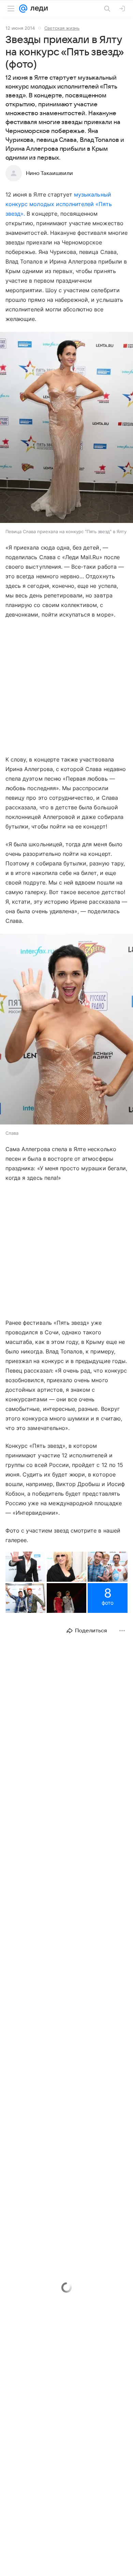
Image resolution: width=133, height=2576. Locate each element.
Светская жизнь (62, 28)
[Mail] (23, 9)
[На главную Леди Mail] (38, 9)
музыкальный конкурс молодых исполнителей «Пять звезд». (59, 204)
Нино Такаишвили (49, 173)
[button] (66, 428)
